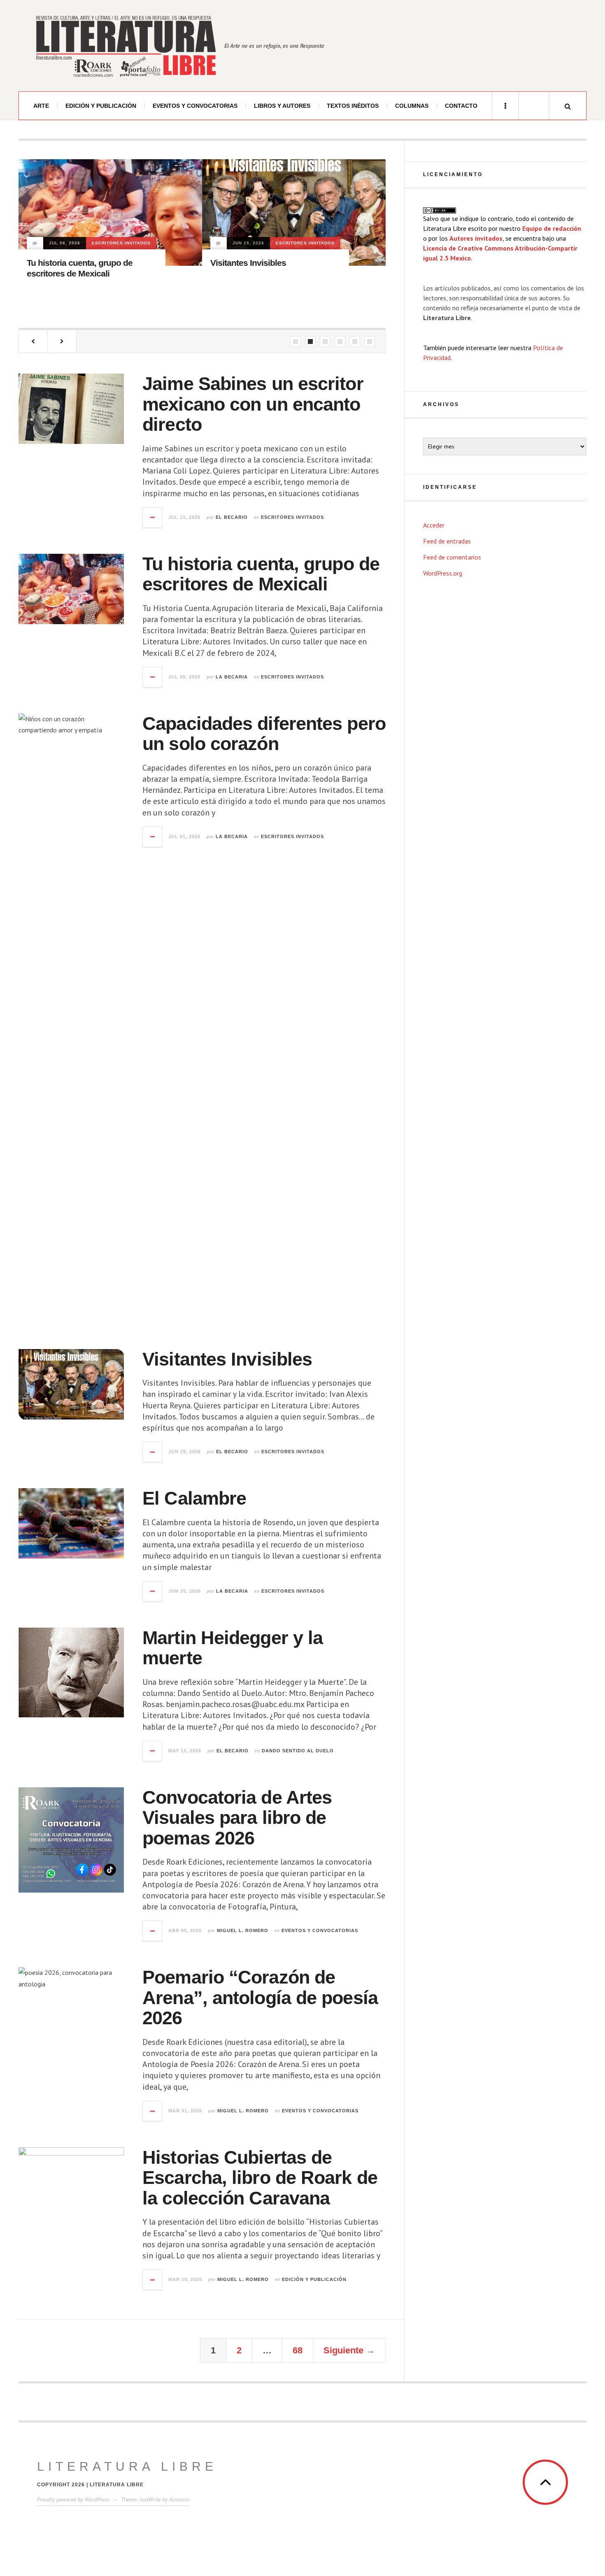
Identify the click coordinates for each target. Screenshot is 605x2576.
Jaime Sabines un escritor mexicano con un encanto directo (253, 404)
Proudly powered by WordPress (73, 2499)
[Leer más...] (153, 518)
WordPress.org (443, 573)
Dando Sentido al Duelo (249, 266)
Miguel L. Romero (243, 1930)
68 (298, 2350)
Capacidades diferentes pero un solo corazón (264, 734)
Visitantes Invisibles (65, 263)
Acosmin (179, 2499)
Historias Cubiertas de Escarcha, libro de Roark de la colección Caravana (260, 2178)
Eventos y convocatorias (195, 106)
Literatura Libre (127, 2466)
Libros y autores (282, 106)
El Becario (232, 517)
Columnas (412, 106)
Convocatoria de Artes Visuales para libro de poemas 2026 (237, 1818)
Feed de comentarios (452, 557)
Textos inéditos (353, 106)
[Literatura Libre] (126, 46)
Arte (41, 106)
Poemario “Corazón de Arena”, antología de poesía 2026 (260, 1998)
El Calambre (194, 1498)
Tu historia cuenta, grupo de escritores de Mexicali (261, 574)
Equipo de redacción (552, 228)
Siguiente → (349, 2350)
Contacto (461, 106)
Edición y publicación (101, 106)
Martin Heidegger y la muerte (265, 286)
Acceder (434, 525)
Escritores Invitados (122, 243)
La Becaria (232, 677)
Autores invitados (476, 238)
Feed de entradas (447, 541)
